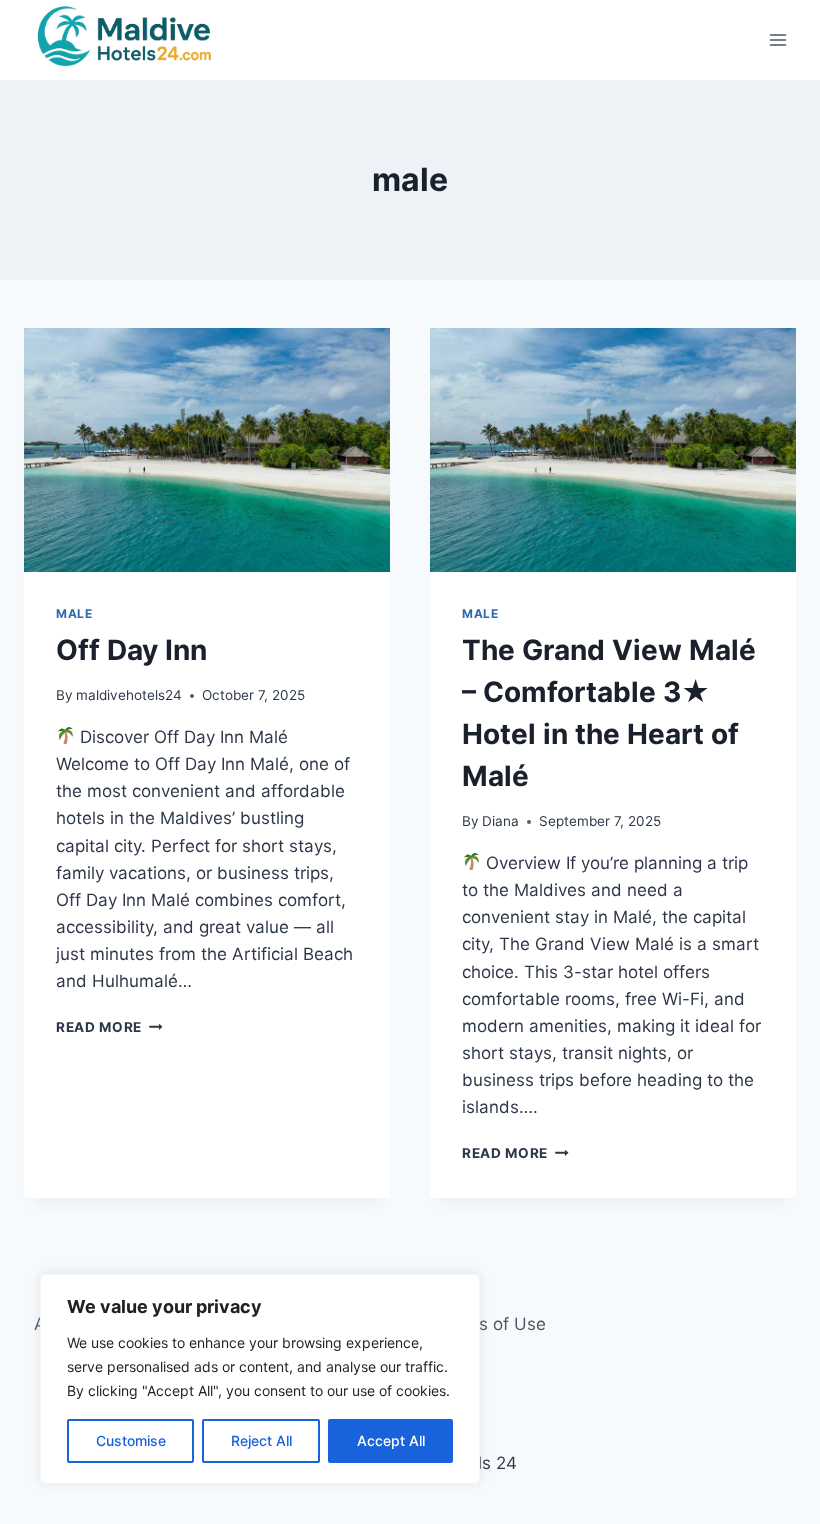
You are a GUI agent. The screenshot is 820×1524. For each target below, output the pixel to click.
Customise (131, 1440)
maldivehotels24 (129, 695)
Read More (109, 1027)
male (74, 613)
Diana (500, 821)
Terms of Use (492, 1324)
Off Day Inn (131, 650)
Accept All (391, 1440)
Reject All (261, 1440)
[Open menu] (777, 40)
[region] (260, 1379)
